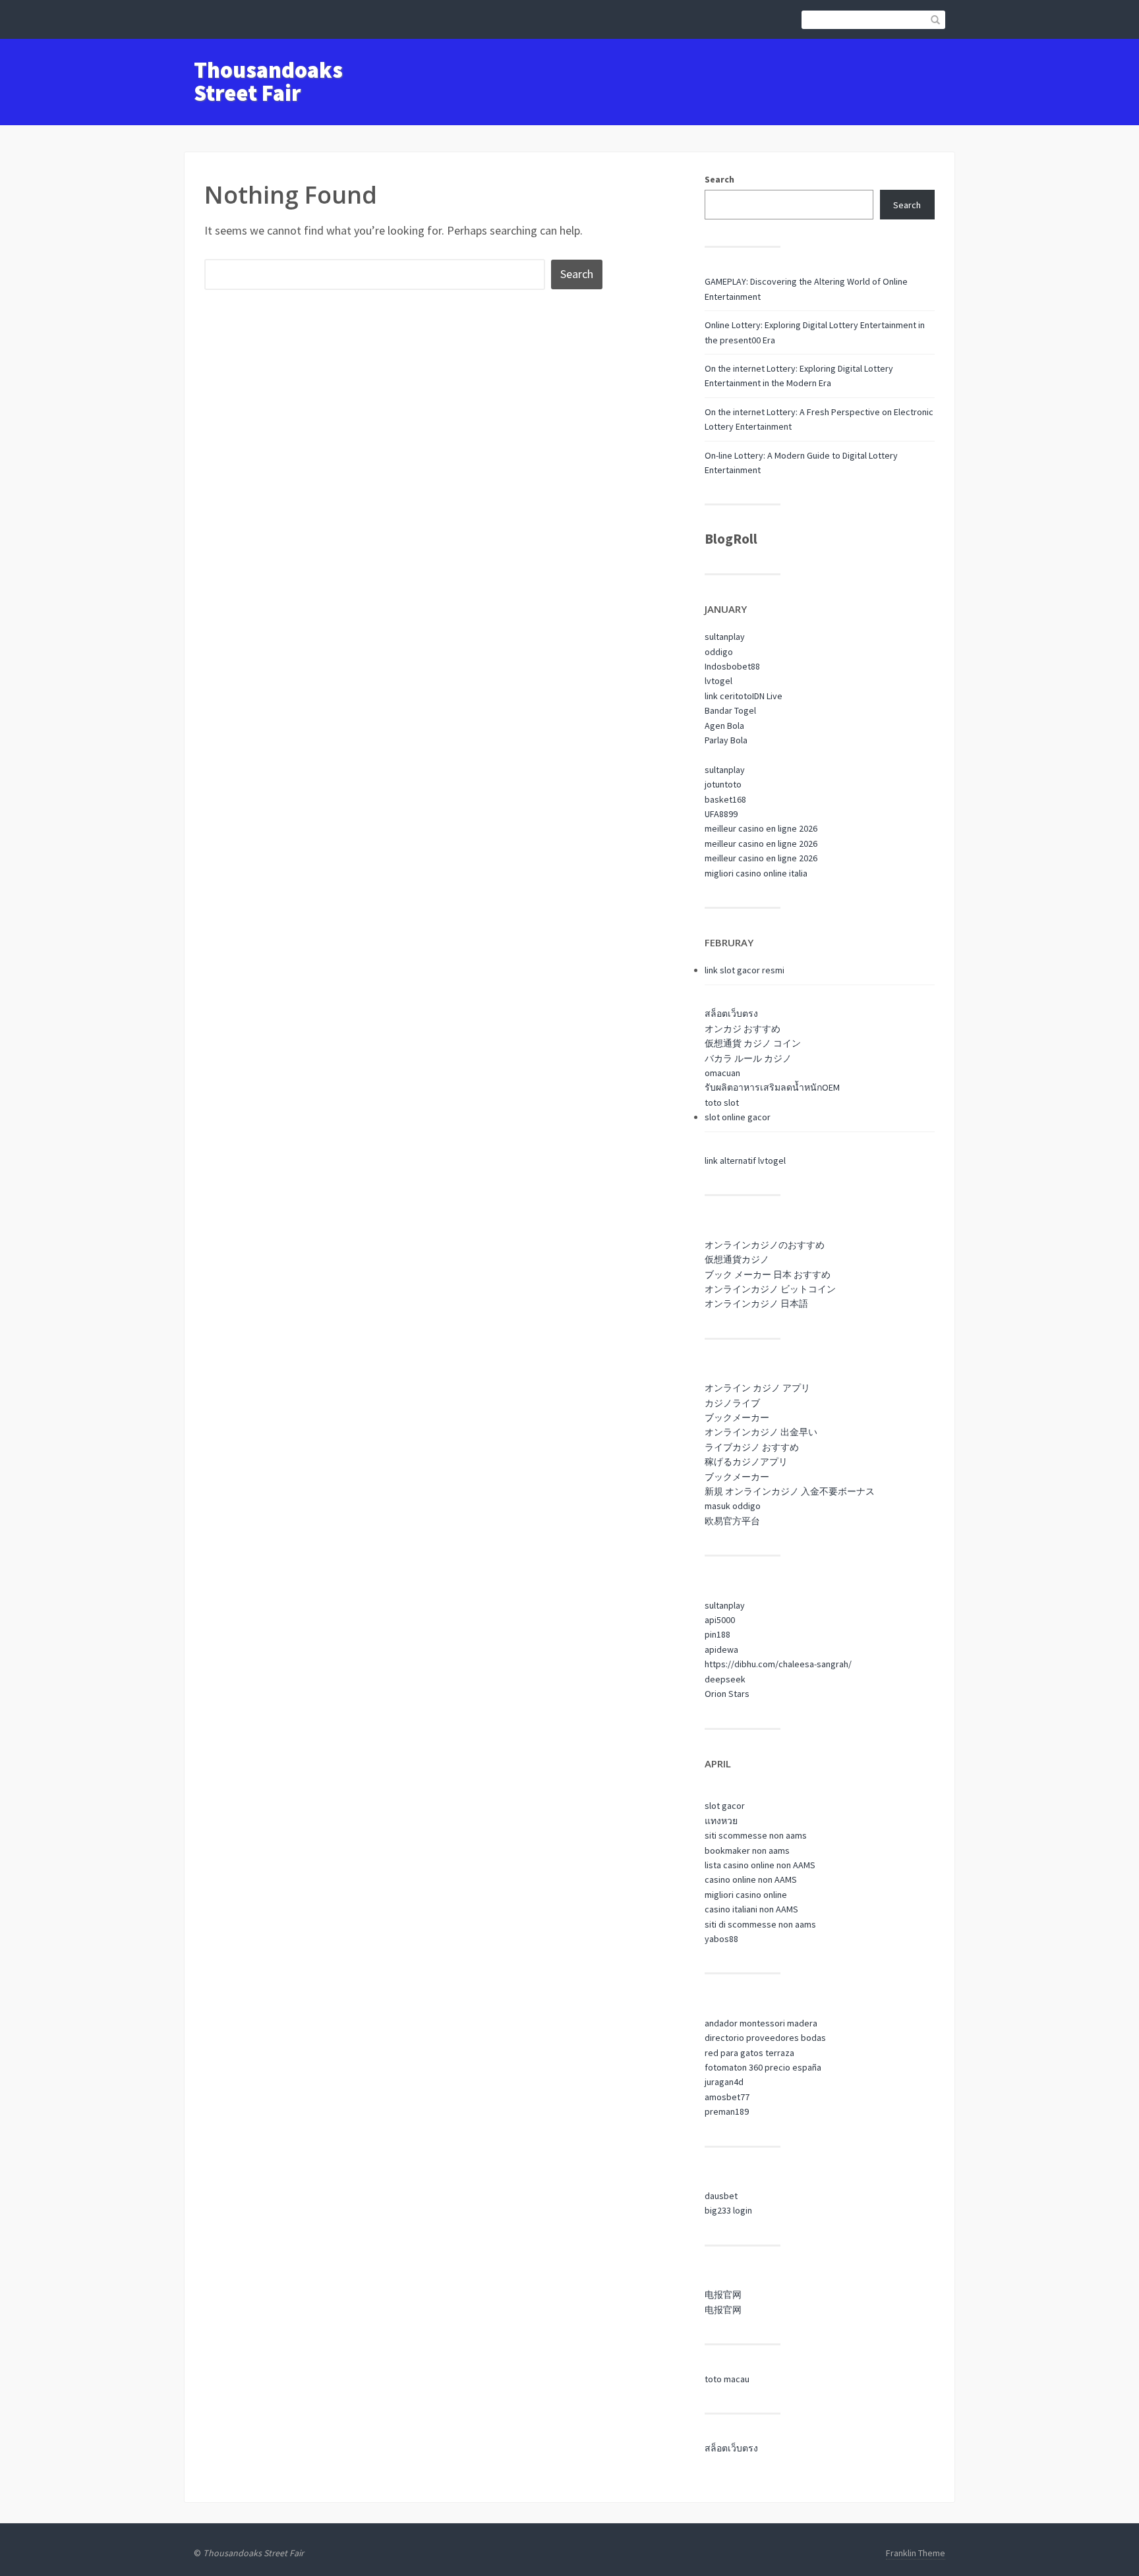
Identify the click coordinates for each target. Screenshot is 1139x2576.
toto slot (722, 1102)
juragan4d (724, 2082)
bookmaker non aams (747, 1850)
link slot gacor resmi (745, 970)
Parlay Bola (726, 740)
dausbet (721, 2196)
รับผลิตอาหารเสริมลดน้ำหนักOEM (772, 1087)
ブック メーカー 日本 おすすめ (768, 1274)
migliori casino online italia (756, 873)
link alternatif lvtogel (745, 1160)
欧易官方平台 (732, 1521)
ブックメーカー (737, 1417)
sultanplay (725, 637)
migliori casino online (746, 1895)
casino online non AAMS (751, 1879)
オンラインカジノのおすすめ (765, 1245)
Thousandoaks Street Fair (268, 81)
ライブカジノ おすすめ (752, 1447)
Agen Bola (724, 726)
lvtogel (718, 681)
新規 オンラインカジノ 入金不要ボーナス (790, 1491)
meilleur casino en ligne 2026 (761, 828)
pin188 (717, 1634)
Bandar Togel (730, 710)
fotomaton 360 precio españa (763, 2067)
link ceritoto (728, 696)
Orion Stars (727, 1694)
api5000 (720, 1620)
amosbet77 (727, 2097)
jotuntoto (723, 784)
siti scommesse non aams (756, 1835)
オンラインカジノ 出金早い (761, 1432)
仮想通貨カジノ (737, 1259)
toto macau (727, 2379)
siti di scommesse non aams (760, 1924)
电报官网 (723, 2295)
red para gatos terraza (749, 2053)
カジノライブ (732, 1403)
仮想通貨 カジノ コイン (753, 1043)
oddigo (719, 652)
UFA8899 (721, 814)
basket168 (725, 799)
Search (719, 179)
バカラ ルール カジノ (748, 1058)
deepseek (725, 1679)
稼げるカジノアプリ (746, 1462)
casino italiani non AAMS (751, 1909)
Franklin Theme (916, 2553)
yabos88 (721, 1939)
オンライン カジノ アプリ (757, 1388)
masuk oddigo (733, 1506)
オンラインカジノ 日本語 (756, 1303)
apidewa (721, 1649)
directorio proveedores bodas (765, 2038)
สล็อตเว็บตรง (731, 1014)
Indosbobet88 (732, 666)
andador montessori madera (761, 2023)
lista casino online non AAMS (760, 1865)
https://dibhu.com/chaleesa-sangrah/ (778, 1664)
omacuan (722, 1073)
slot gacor (725, 1806)
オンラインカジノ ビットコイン (770, 1289)
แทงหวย (721, 1821)
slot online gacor (738, 1117)
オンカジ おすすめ (743, 1029)
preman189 (727, 2111)
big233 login (728, 2210)
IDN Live (767, 696)
